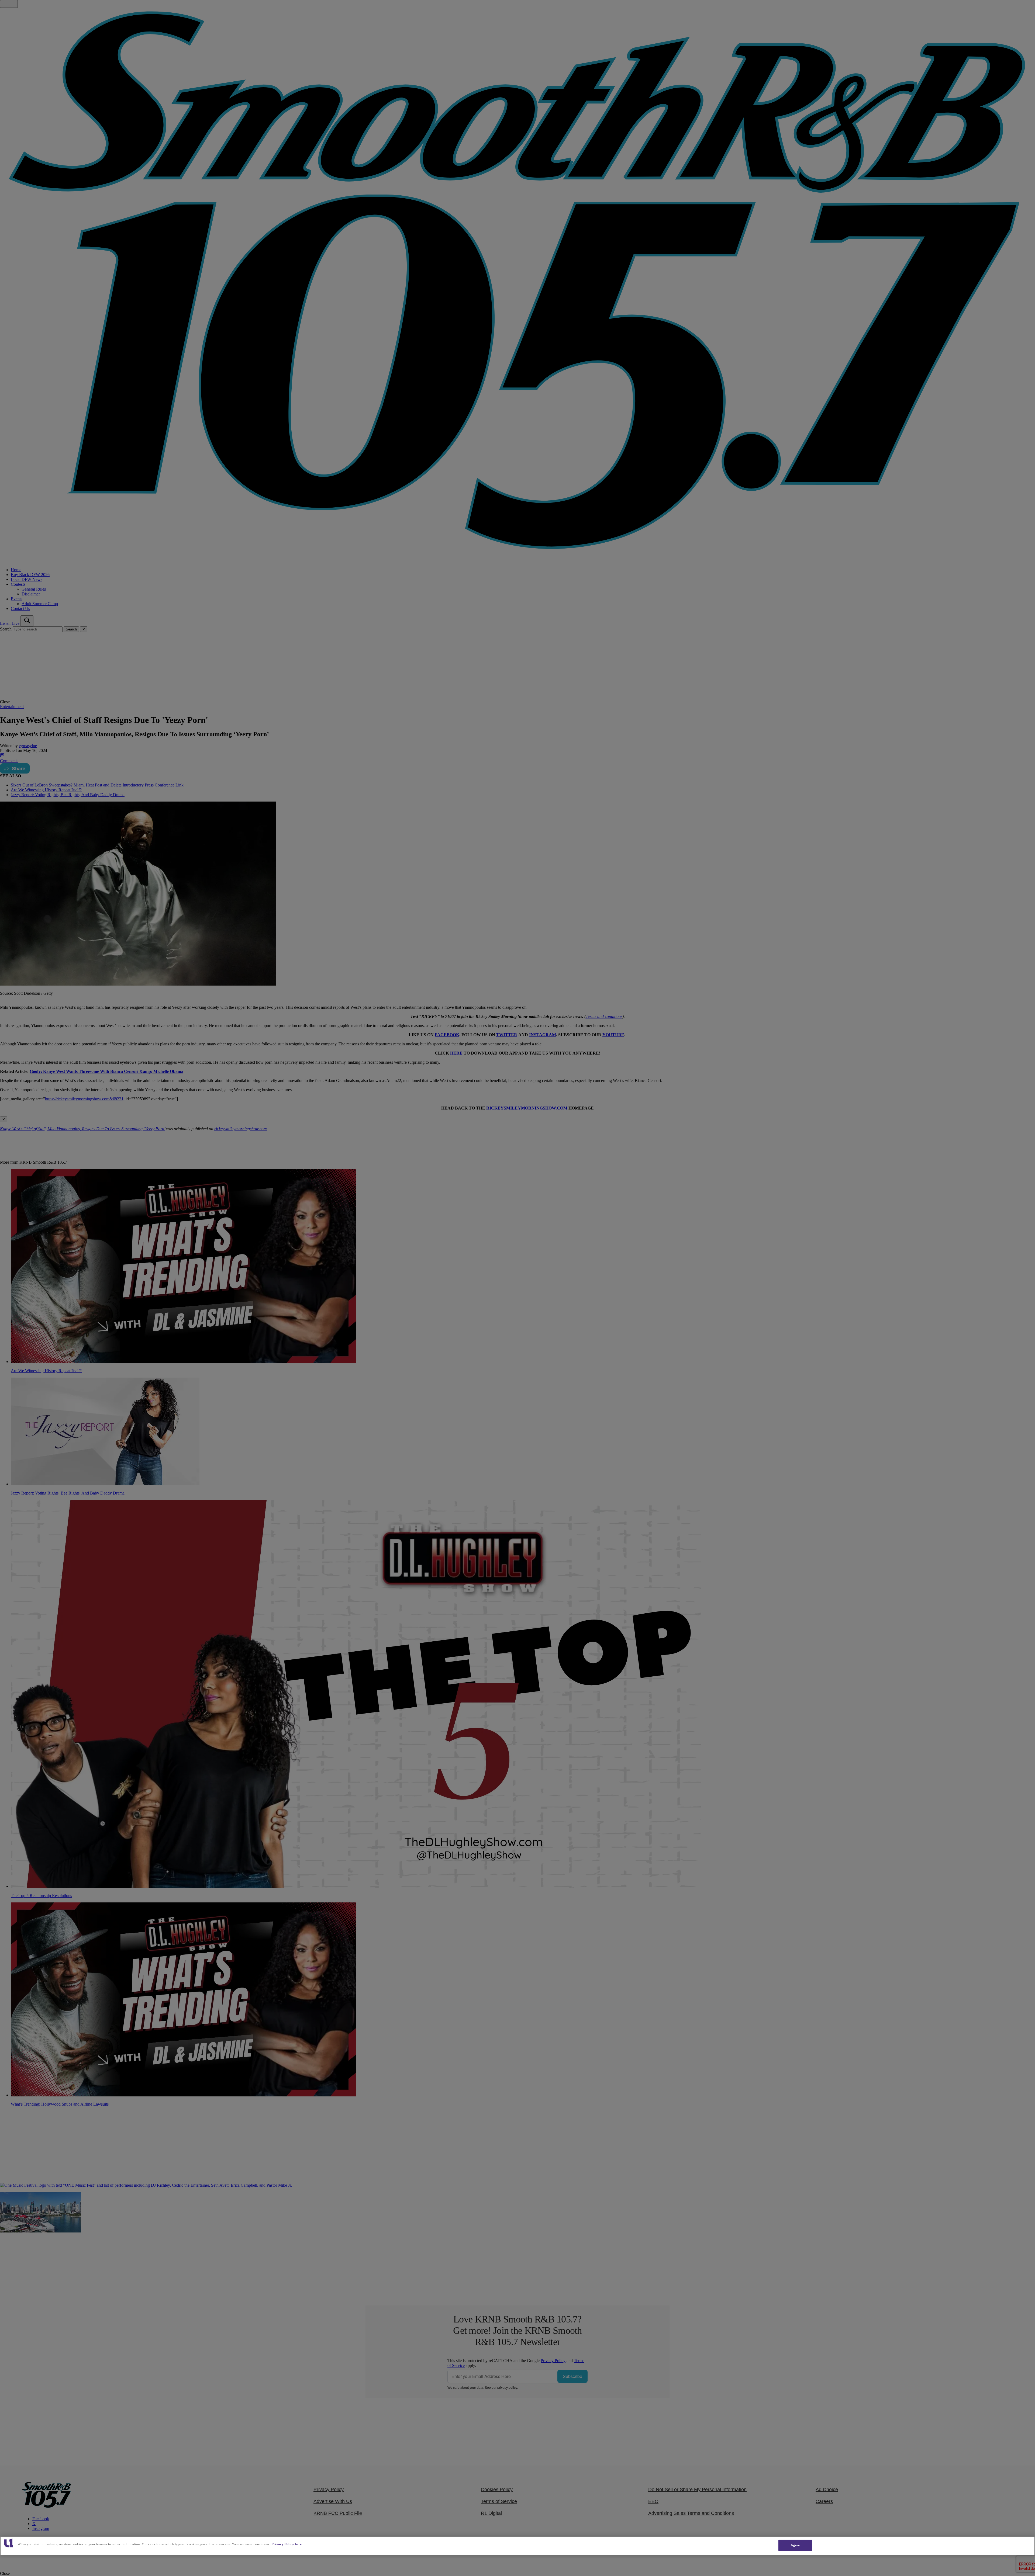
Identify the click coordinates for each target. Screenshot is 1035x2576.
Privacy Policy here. (287, 2544)
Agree (795, 2545)
